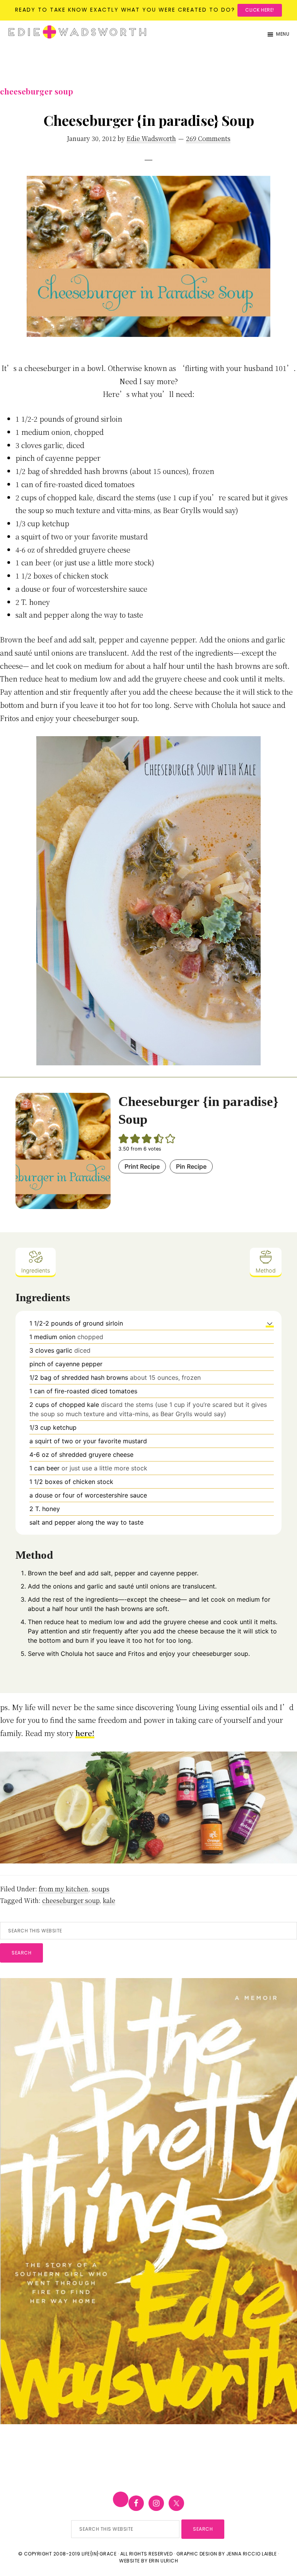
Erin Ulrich (164, 2561)
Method (266, 1270)
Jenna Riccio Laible (252, 2554)
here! (85, 1733)
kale (109, 1900)
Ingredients (36, 1270)
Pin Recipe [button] (191, 1166)
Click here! (260, 10)
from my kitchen (63, 1889)
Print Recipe (142, 1166)
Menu (283, 34)
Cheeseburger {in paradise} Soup (149, 120)
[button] (270, 1323)
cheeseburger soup (71, 1900)
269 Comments (208, 138)
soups (101, 1889)
